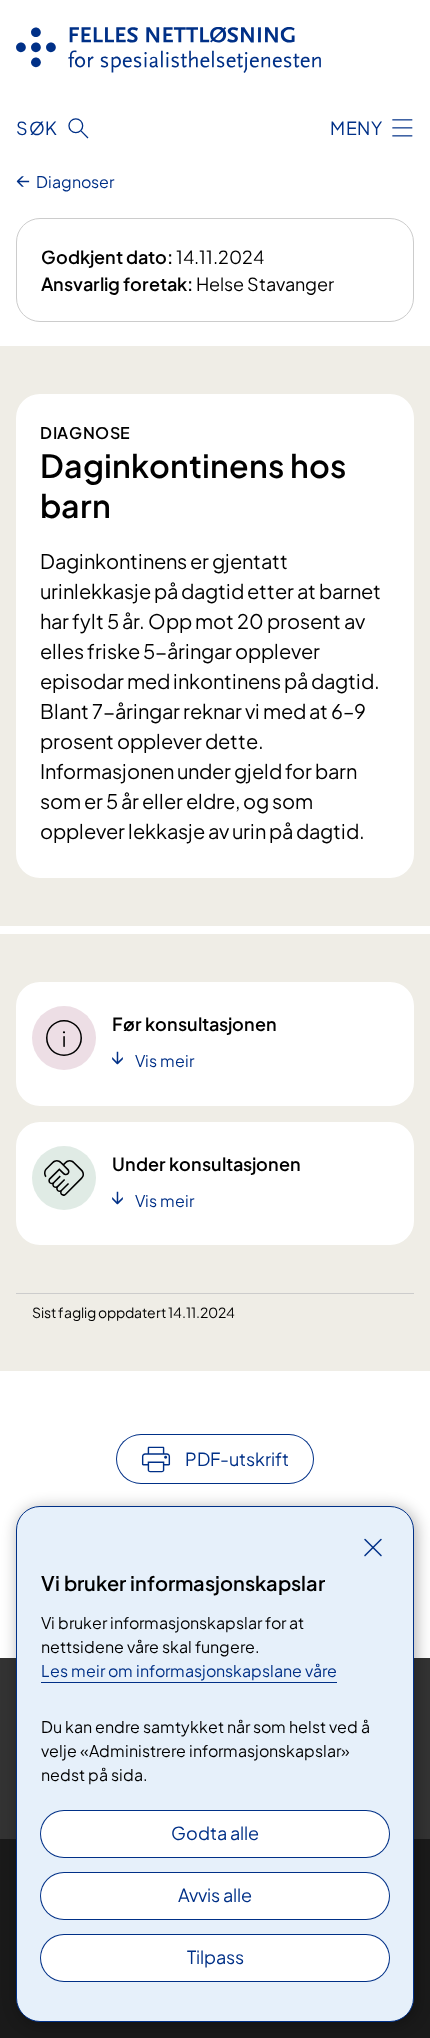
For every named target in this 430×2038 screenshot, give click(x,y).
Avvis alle (215, 1894)
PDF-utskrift (237, 1458)
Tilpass (215, 1956)
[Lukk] (373, 1547)
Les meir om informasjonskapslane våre (189, 1670)
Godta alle (215, 1832)
